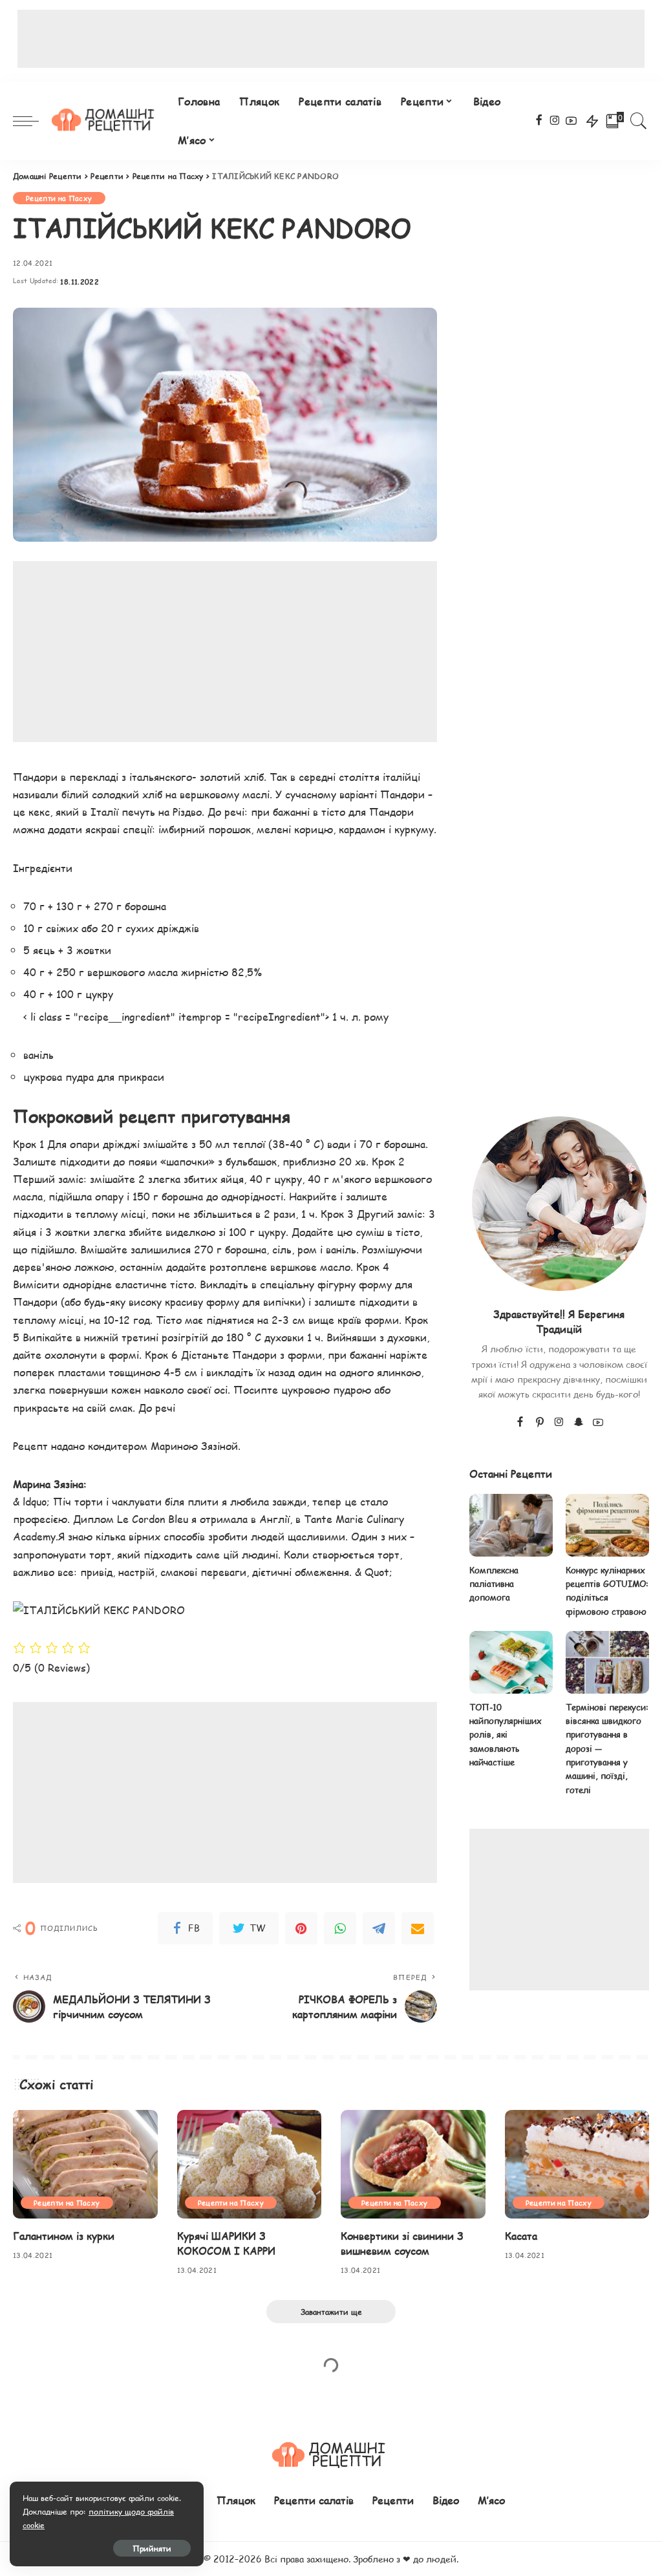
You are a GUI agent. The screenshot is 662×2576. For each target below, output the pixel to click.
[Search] (639, 121)
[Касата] (577, 2164)
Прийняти (152, 2548)
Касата (521, 2236)
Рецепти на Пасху (59, 198)
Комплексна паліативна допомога (494, 1584)
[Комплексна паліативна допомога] (511, 1525)
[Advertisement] (331, 39)
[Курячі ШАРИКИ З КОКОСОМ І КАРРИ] (250, 2164)
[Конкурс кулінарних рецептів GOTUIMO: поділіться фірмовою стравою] (607, 1525)
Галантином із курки (64, 2236)
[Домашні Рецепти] (105, 121)
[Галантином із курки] (85, 2164)
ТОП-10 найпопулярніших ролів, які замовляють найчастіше (506, 1735)
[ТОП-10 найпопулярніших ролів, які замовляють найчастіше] (511, 1662)
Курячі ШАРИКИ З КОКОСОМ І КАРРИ (226, 2243)
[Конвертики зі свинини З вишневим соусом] (413, 2164)
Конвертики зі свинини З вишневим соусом (402, 2243)
